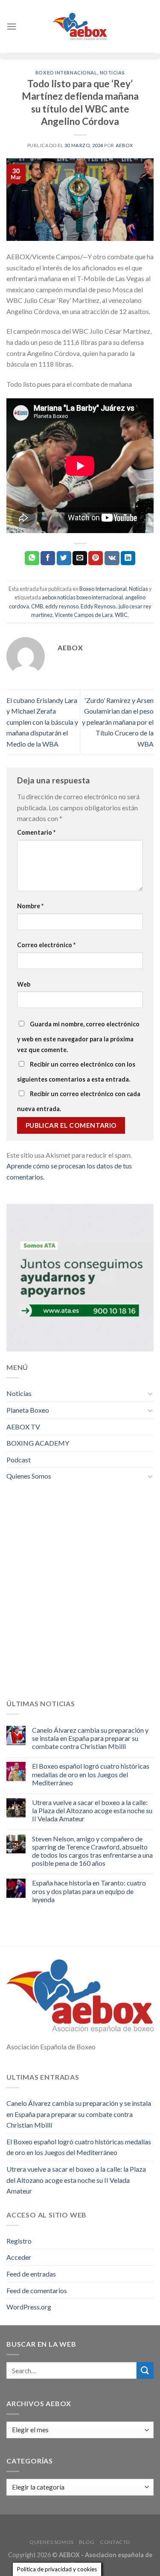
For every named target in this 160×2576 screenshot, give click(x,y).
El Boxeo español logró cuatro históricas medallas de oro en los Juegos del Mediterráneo (91, 1774)
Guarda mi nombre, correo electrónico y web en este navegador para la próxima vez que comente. (78, 1037)
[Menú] (12, 26)
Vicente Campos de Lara (84, 615)
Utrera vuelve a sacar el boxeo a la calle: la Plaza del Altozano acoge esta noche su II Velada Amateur (92, 1810)
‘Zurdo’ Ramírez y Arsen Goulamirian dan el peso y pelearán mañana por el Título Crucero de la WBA (118, 722)
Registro (19, 2241)
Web (24, 984)
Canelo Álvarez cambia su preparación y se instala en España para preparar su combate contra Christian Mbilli (90, 1738)
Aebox (124, 145)
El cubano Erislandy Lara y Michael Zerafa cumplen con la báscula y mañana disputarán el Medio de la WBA (42, 722)
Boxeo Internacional (66, 73)
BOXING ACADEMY (38, 1443)
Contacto (115, 2542)
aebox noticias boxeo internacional (82, 597)
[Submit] (145, 2370)
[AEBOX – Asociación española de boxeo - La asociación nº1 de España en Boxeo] (80, 26)
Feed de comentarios (37, 2290)
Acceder (19, 2257)
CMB (37, 606)
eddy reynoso (62, 606)
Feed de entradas (31, 2274)
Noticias (112, 73)
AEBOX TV (23, 1427)
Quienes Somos (29, 1476)
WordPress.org (29, 2307)
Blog (87, 2542)
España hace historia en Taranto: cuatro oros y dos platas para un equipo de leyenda (89, 1891)
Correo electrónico (46, 945)
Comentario (36, 832)
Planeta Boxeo (28, 1410)
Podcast (19, 1460)
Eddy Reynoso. (99, 606)
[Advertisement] (80, 1596)
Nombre (30, 906)
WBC (121, 615)
